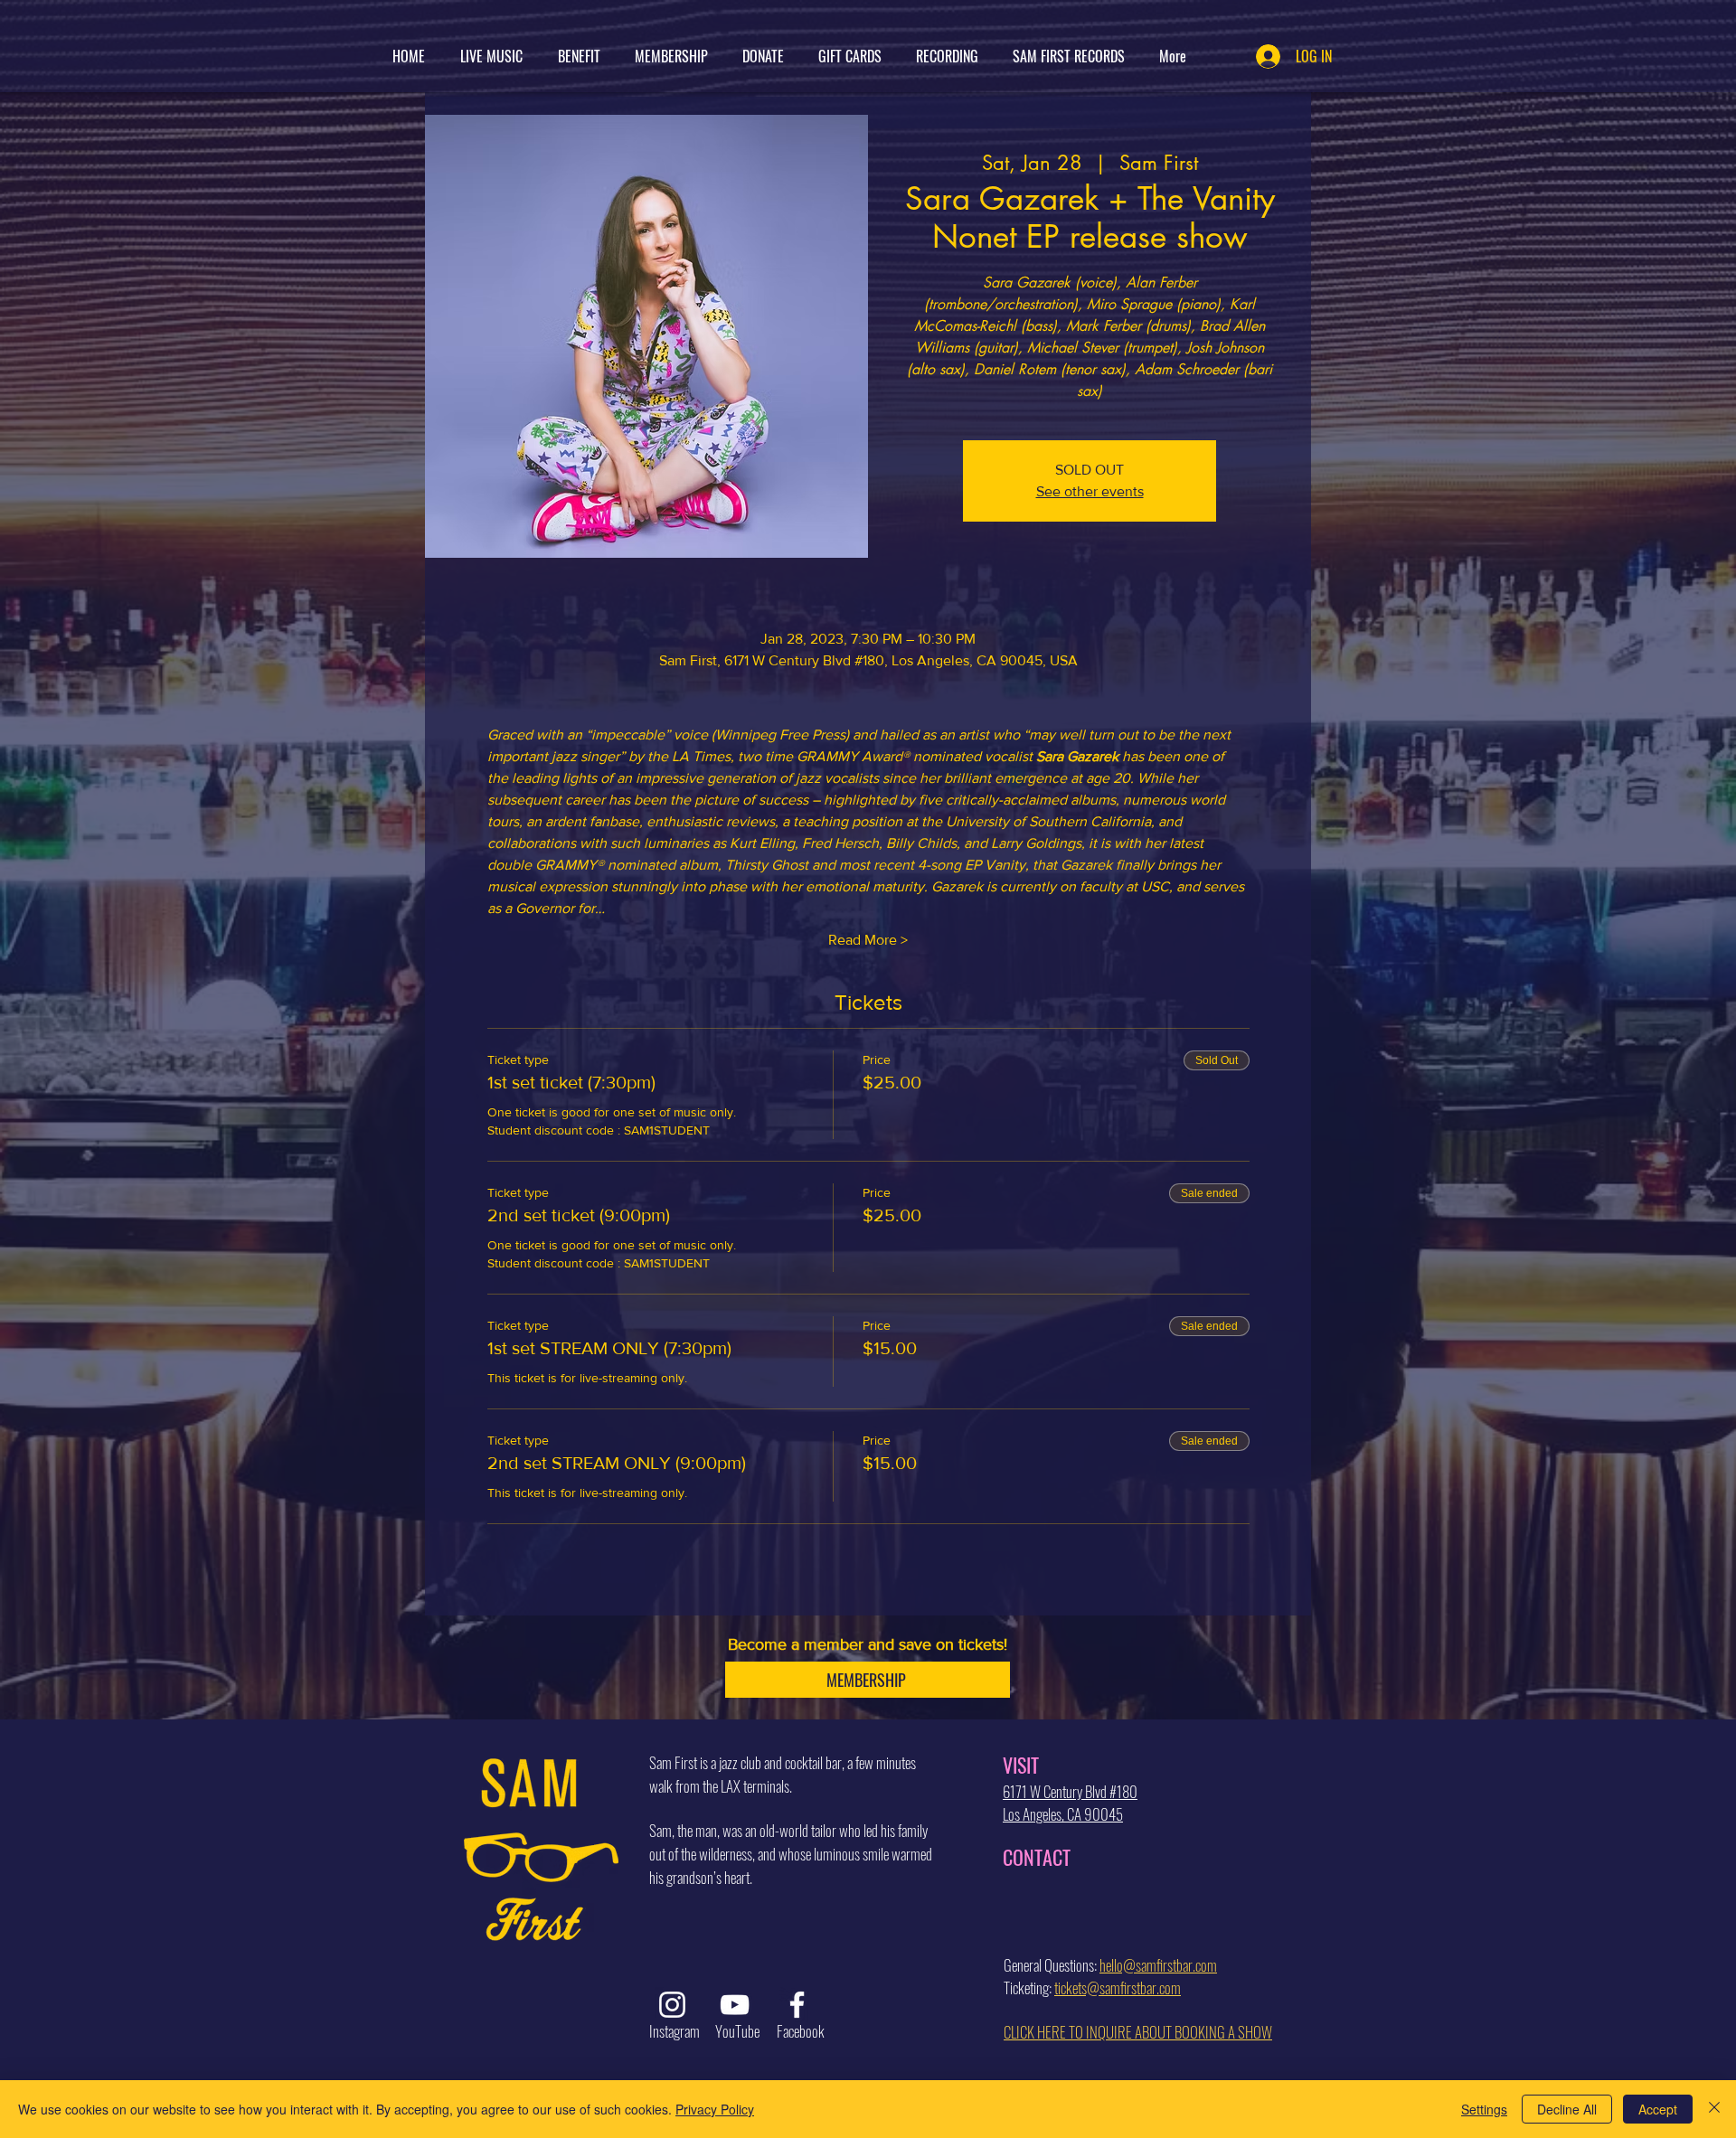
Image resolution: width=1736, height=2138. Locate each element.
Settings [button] (1484, 2109)
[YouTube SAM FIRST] (735, 2005)
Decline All (1567, 2109)
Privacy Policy (715, 2109)
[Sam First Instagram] (672, 2005)
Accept (1658, 2109)
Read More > (868, 940)
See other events (1090, 491)
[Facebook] (797, 2005)
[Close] (1714, 2109)
